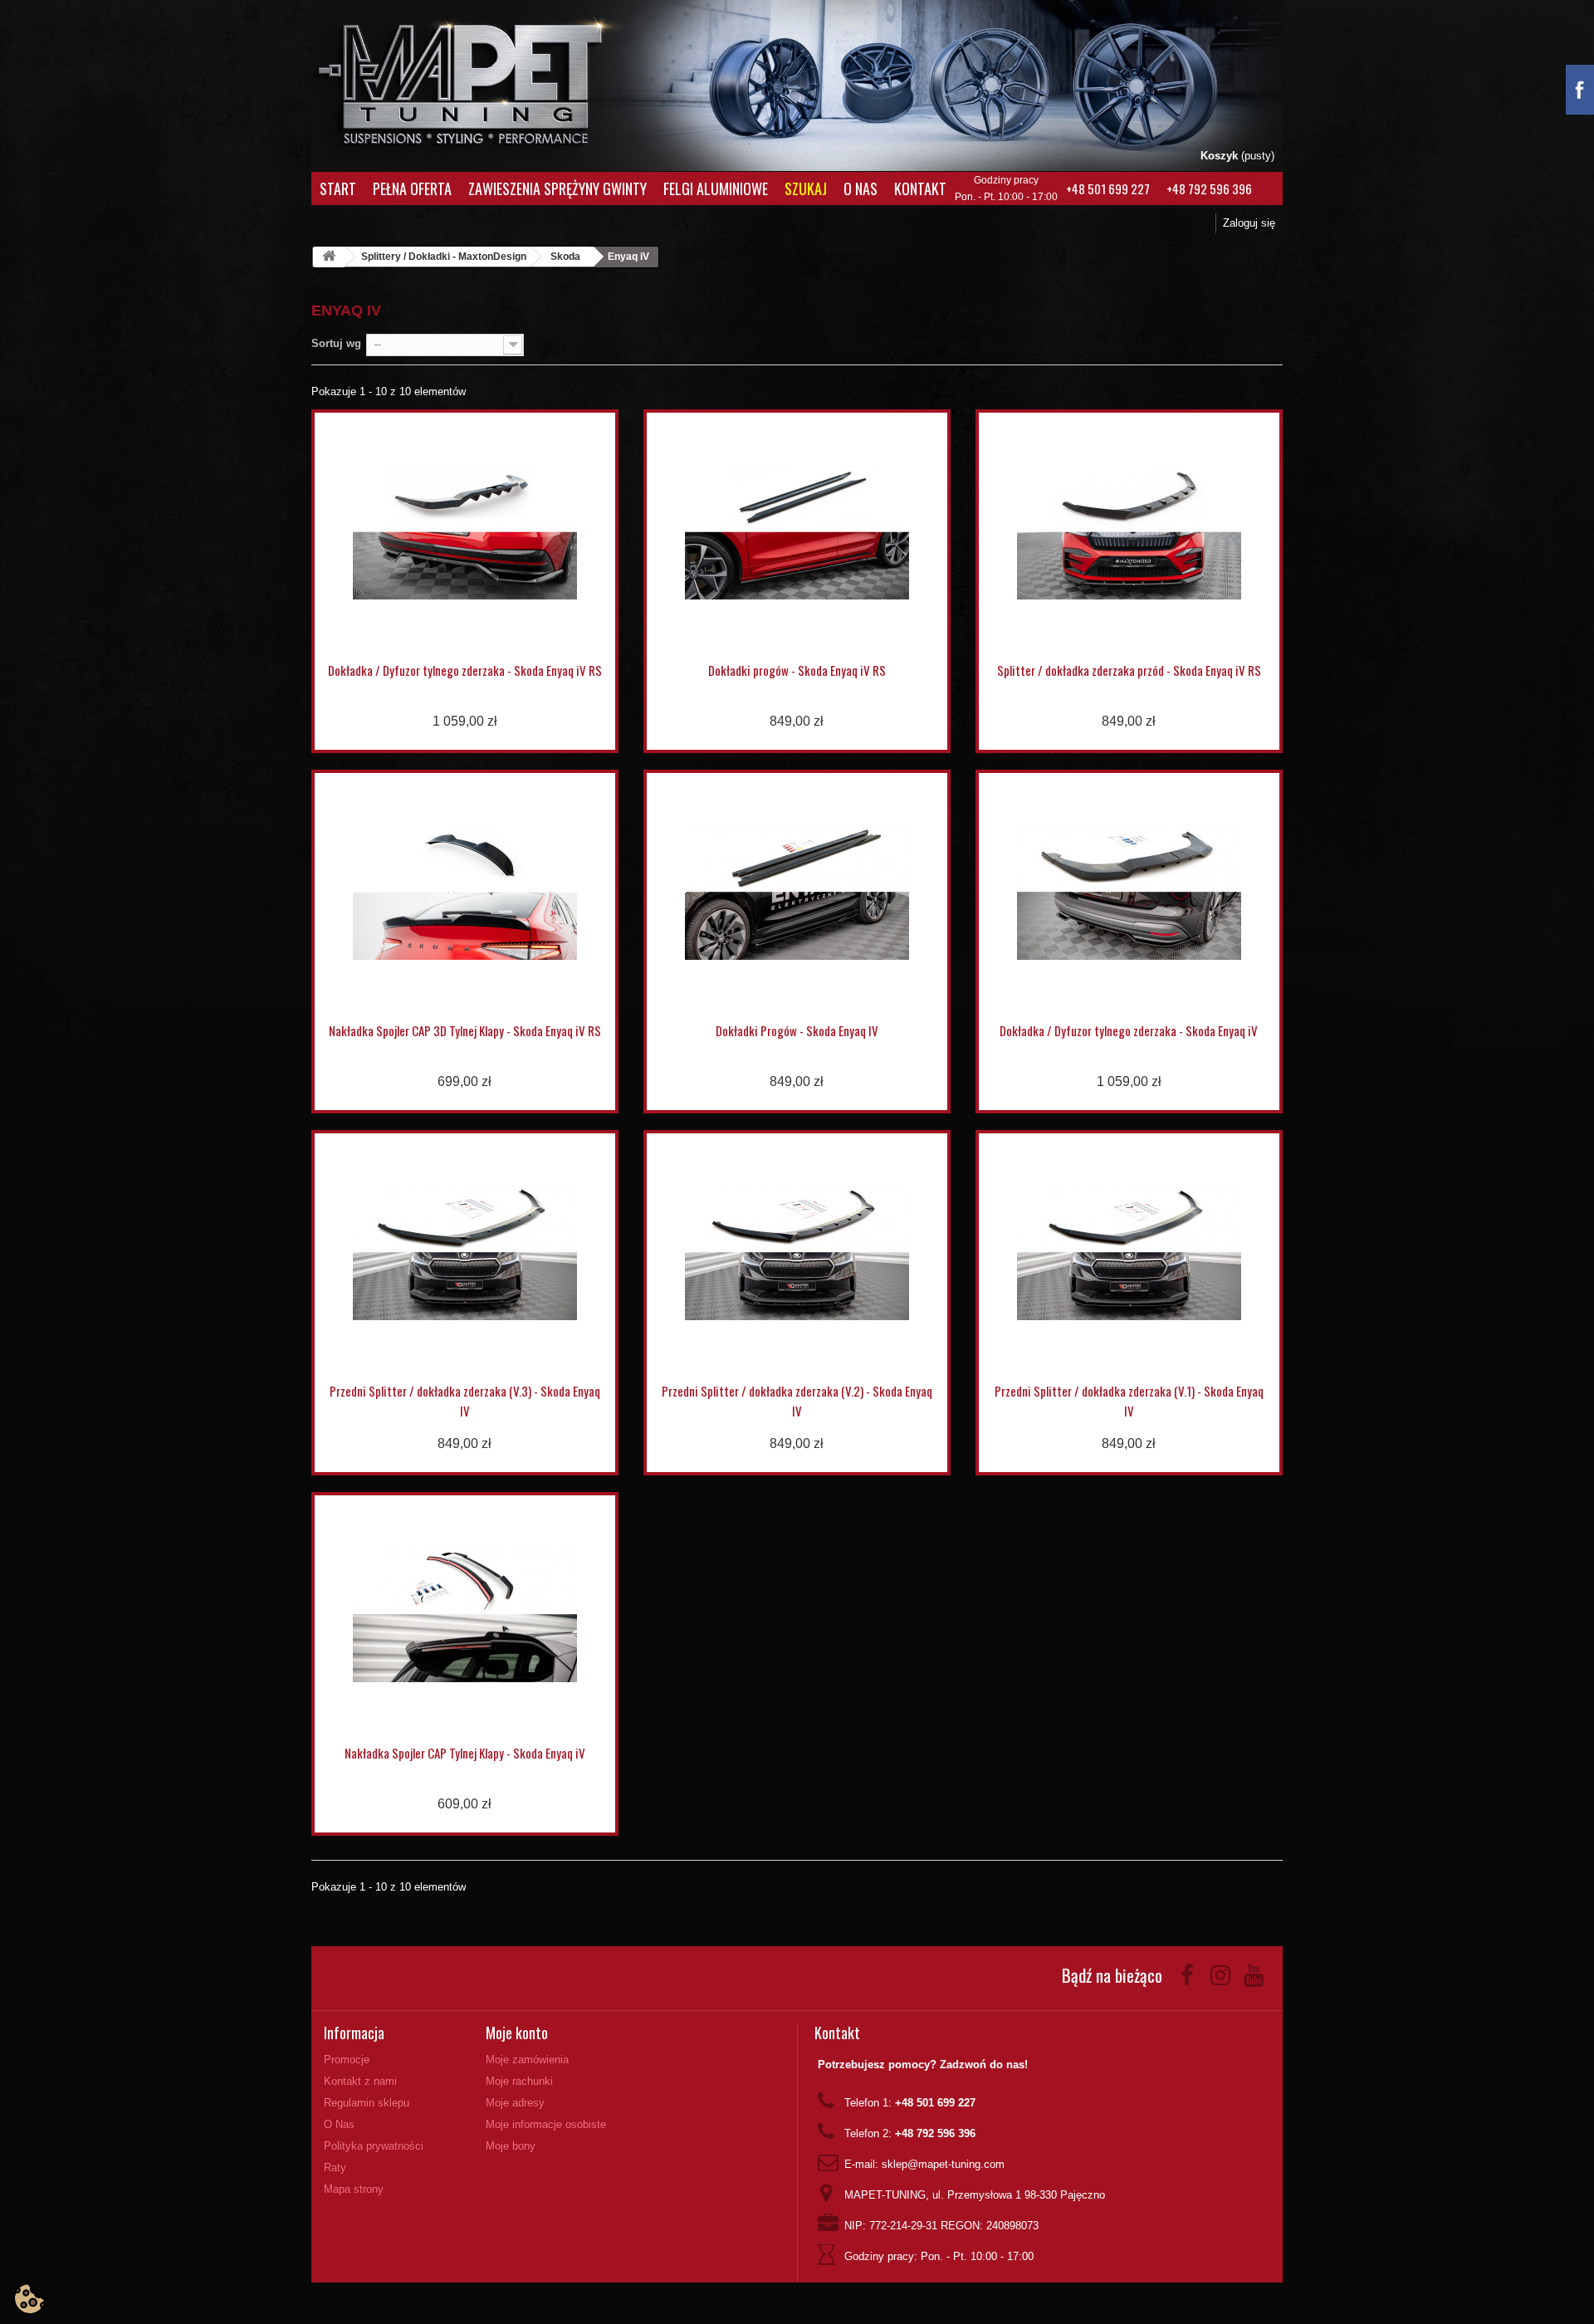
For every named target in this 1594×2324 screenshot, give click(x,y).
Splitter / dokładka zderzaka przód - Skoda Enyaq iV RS (1129, 670)
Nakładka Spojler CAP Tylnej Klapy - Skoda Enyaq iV (465, 1753)
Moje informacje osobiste (546, 2124)
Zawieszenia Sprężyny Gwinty (557, 188)
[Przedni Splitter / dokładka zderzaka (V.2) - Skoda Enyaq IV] (797, 1253)
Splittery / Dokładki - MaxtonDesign (444, 257)
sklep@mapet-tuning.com (943, 2164)
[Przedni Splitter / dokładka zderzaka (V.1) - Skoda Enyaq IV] (1129, 1253)
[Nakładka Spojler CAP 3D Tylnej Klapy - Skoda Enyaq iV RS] (465, 893)
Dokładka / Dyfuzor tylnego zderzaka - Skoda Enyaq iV (1129, 1030)
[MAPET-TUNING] (482, 79)
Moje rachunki (519, 2081)
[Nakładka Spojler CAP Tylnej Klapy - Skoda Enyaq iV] (465, 1615)
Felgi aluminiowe (716, 188)
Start (338, 188)
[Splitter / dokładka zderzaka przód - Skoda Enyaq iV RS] (1129, 532)
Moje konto (517, 2033)
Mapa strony (354, 2189)
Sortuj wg (336, 343)
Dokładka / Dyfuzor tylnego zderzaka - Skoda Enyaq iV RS (465, 670)
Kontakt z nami (360, 2081)
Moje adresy (515, 2103)
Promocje (347, 2060)
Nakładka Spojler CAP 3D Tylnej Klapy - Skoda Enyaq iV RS (465, 1030)
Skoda (565, 257)
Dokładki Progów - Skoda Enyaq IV (797, 1030)
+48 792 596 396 (1209, 188)
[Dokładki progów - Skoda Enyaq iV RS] (797, 532)
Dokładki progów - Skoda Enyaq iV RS (797, 670)
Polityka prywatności (374, 2146)
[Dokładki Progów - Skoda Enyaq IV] (797, 893)
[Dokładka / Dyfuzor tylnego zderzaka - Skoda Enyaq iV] (1129, 893)
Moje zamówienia (527, 2060)
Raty (335, 2167)
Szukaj (806, 188)
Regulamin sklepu (367, 2103)
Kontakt (920, 188)
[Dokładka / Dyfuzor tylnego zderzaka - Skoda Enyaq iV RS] (465, 532)
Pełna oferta (412, 188)
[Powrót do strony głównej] (329, 257)
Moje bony (511, 2146)
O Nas (861, 188)
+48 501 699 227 (1108, 188)
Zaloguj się (1249, 223)
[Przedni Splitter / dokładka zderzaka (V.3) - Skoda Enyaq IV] (465, 1253)
